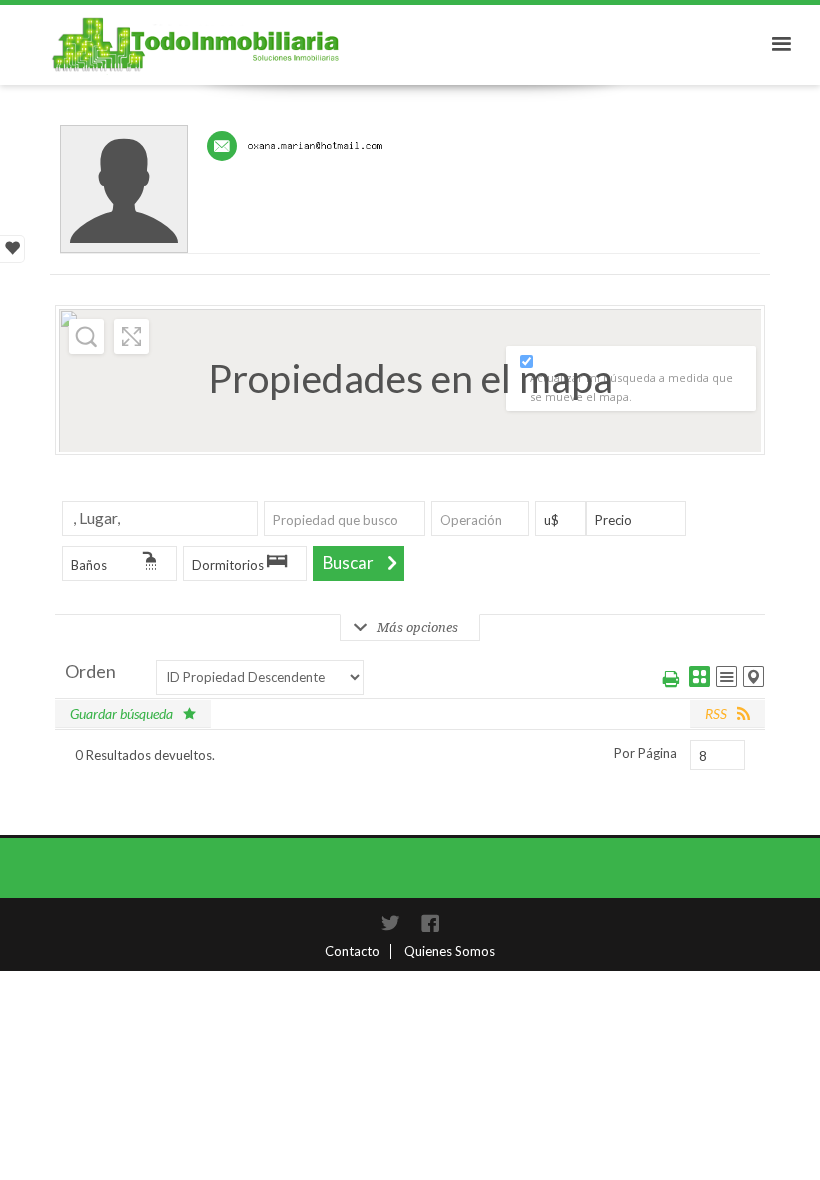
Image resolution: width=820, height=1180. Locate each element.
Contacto (352, 951)
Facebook (430, 923)
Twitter (390, 923)
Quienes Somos (449, 951)
